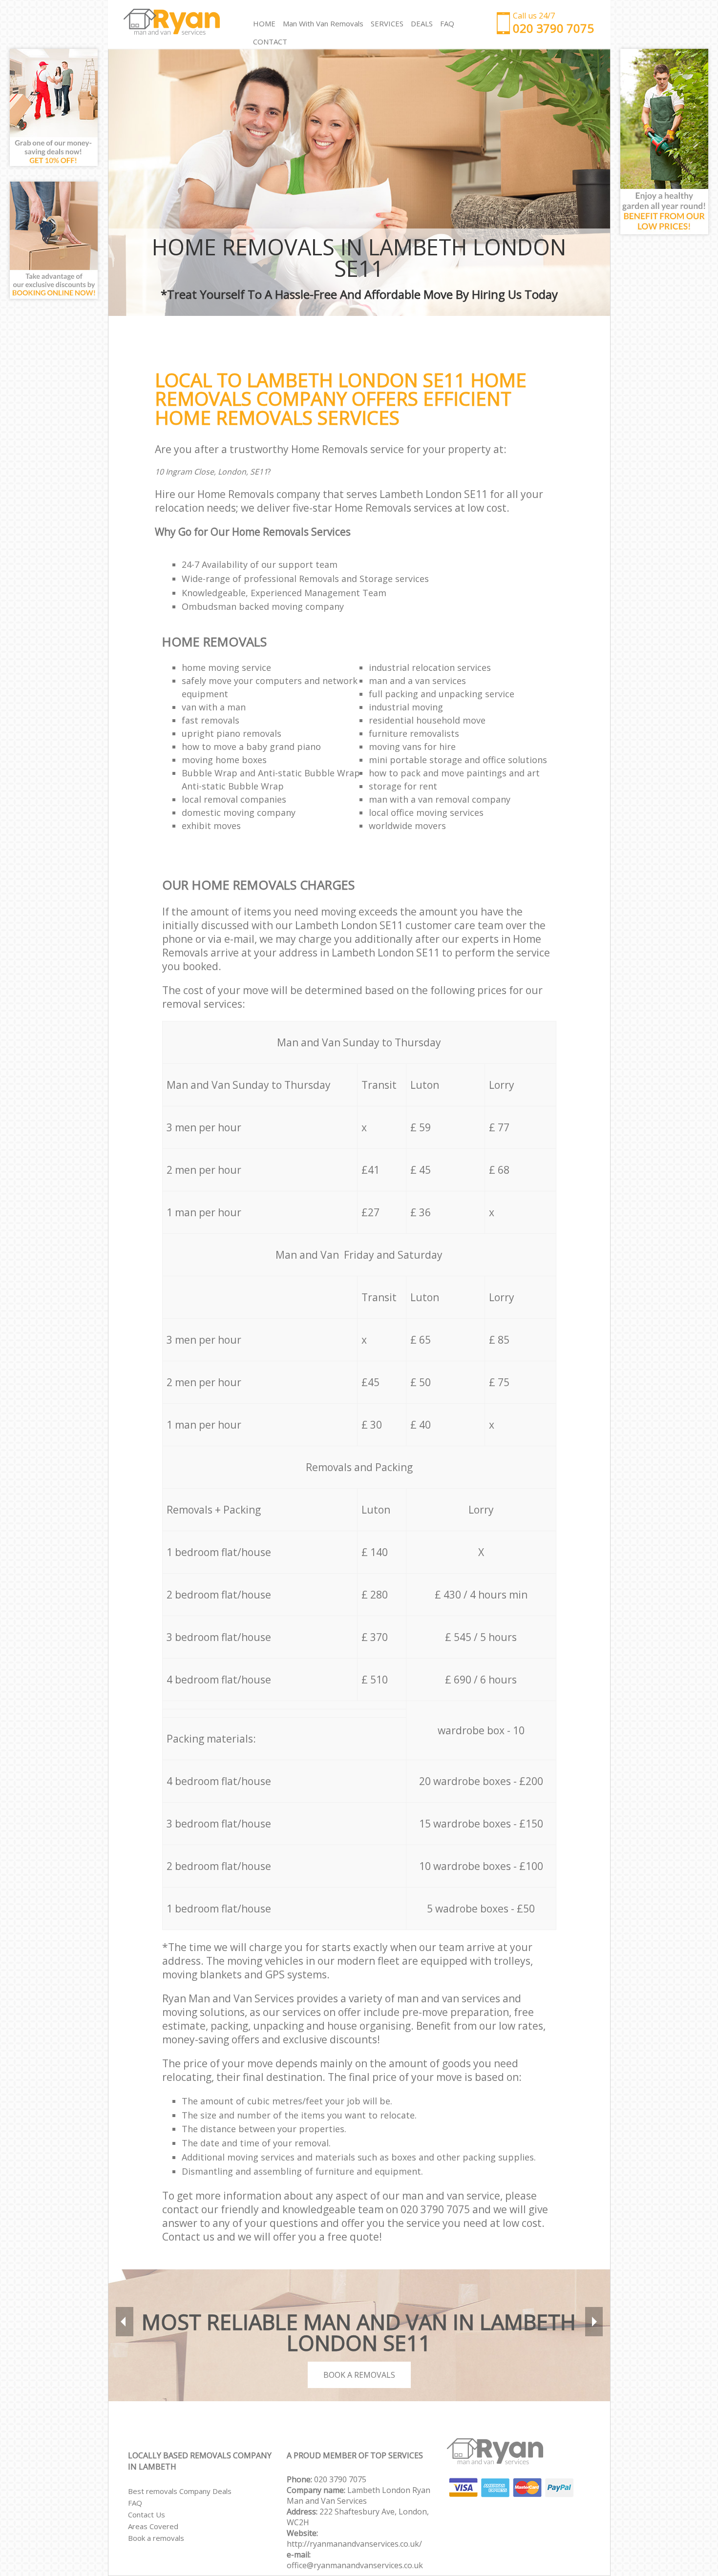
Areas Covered (153, 2526)
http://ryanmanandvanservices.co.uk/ (354, 2544)
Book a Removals (359, 2375)
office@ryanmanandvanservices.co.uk (355, 2565)
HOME (264, 23)
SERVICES (387, 23)
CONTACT (270, 42)
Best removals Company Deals (180, 2491)
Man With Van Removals (323, 23)
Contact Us (147, 2514)
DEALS (422, 23)
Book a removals (156, 2538)
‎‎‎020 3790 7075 (340, 2479)
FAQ (135, 2503)
